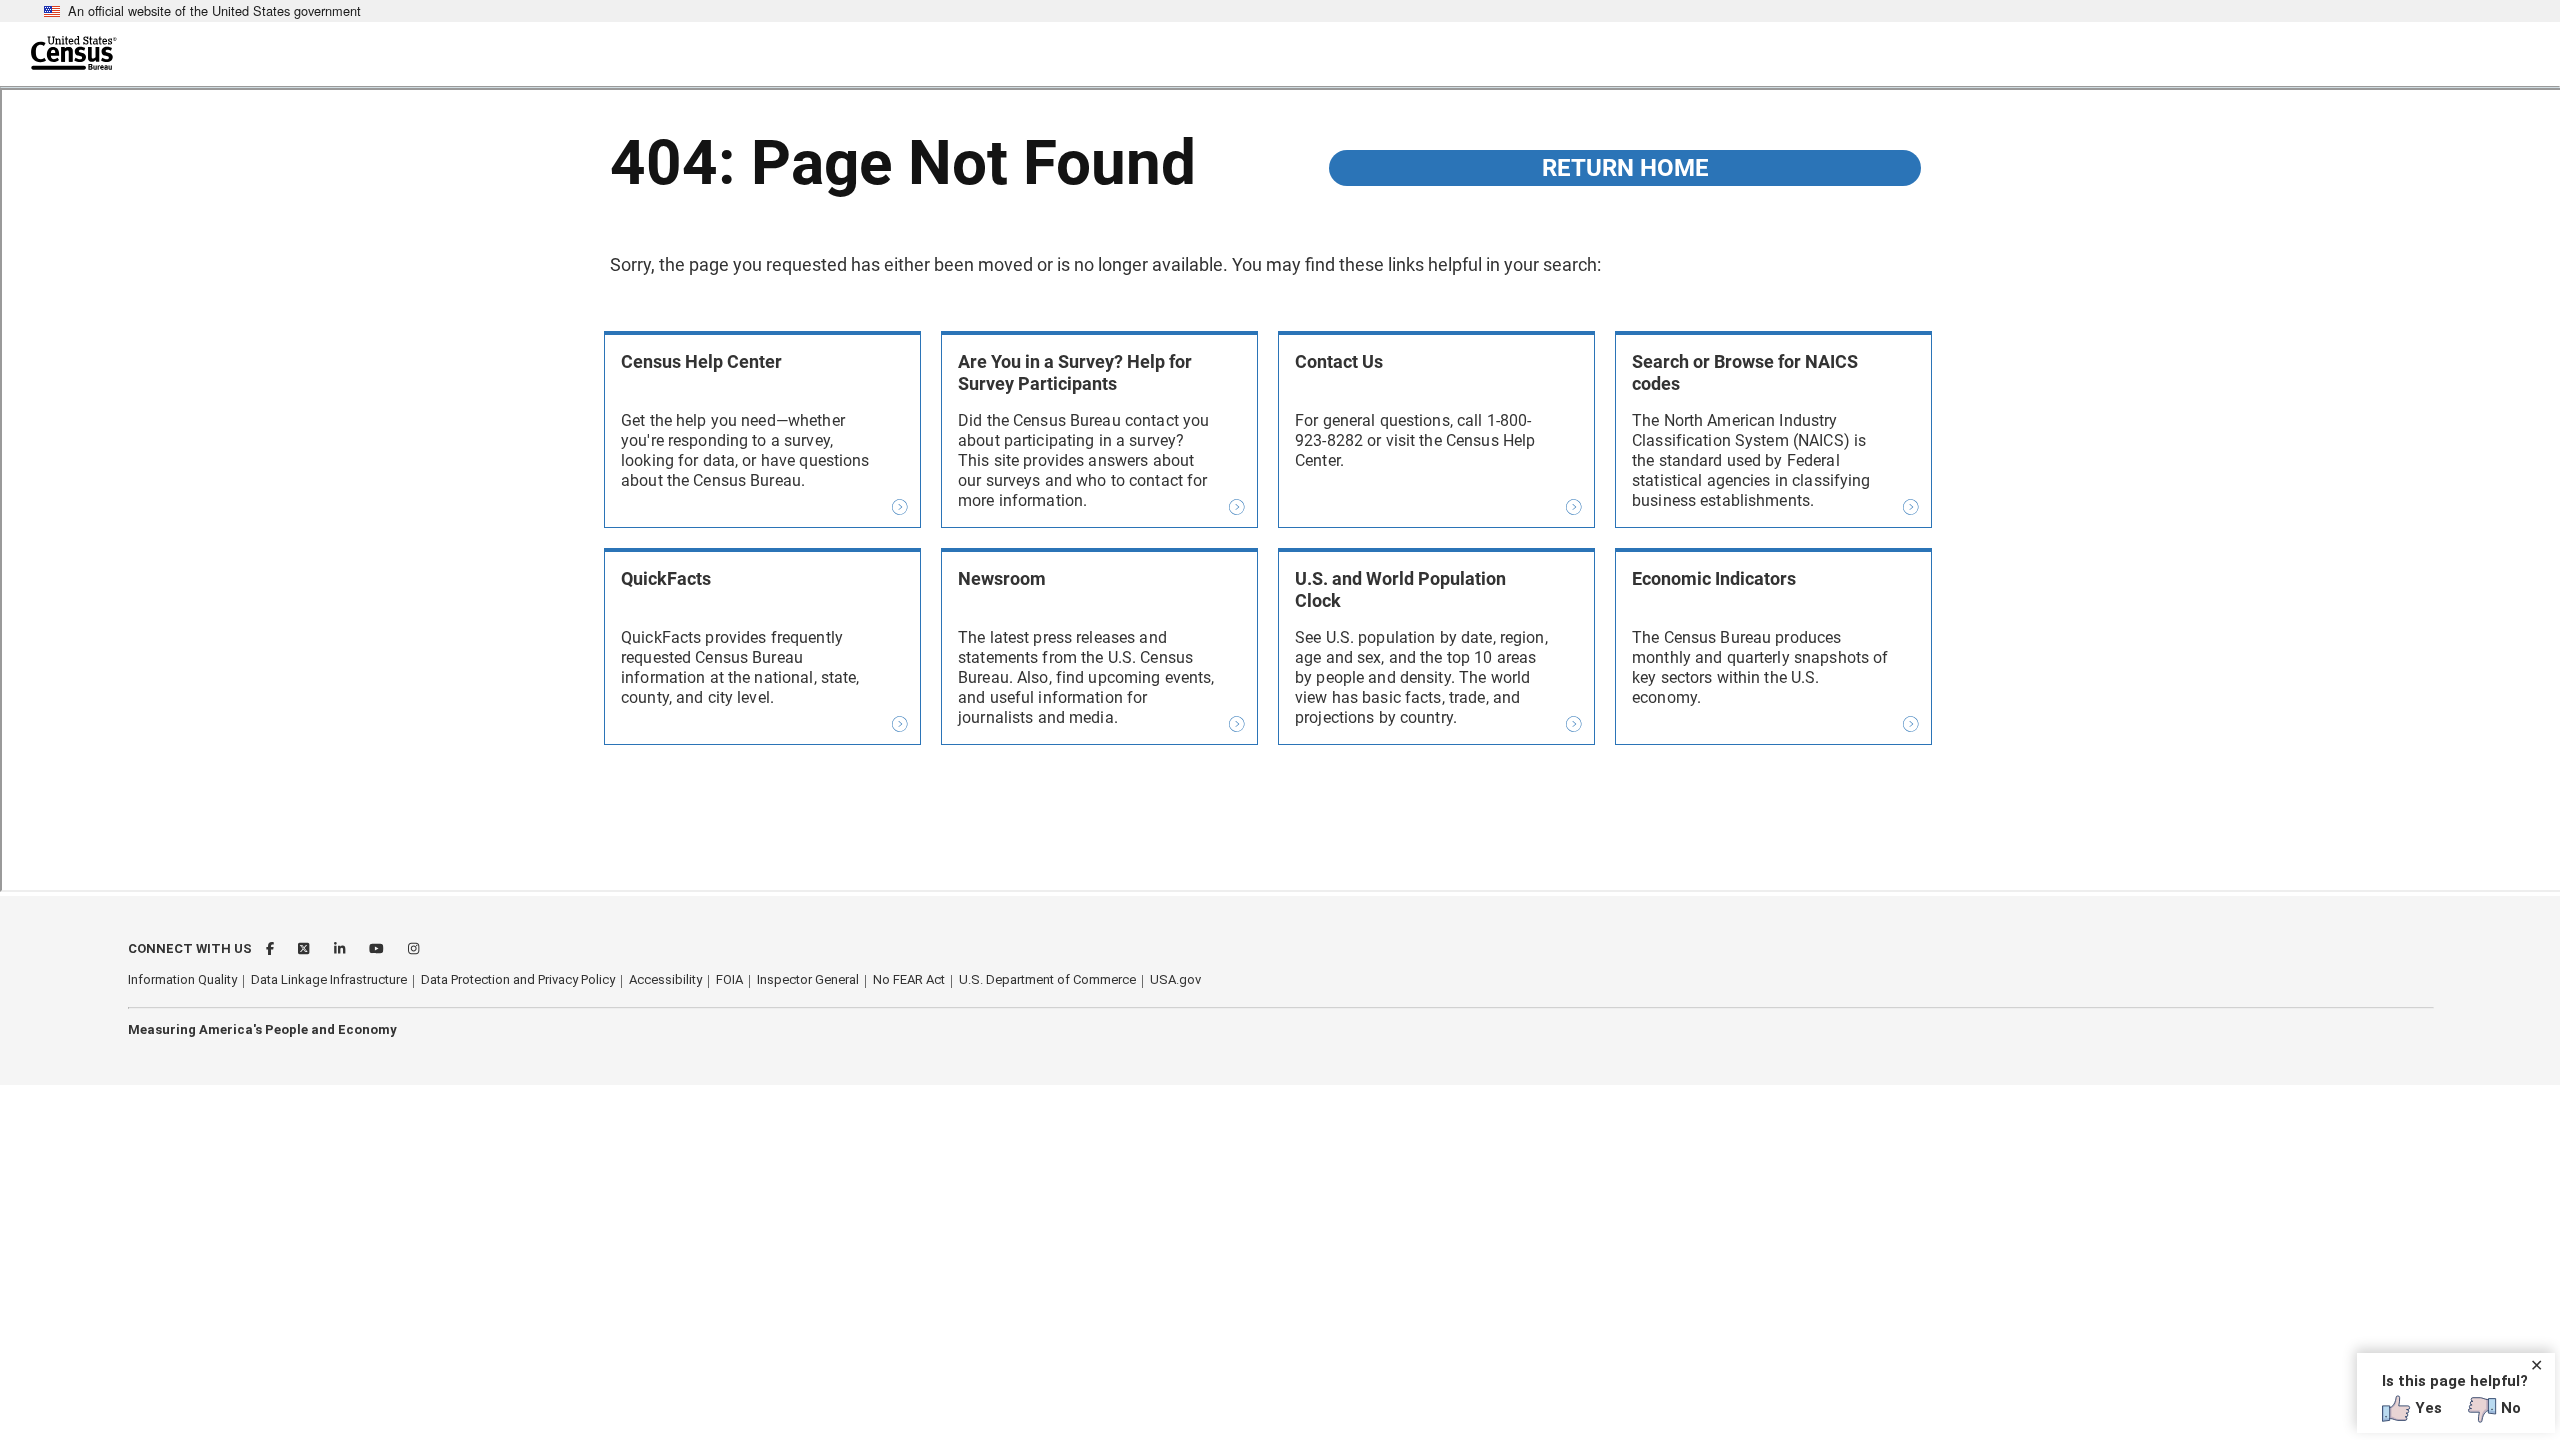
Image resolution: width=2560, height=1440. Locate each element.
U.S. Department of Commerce (1047, 979)
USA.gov (1175, 979)
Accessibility (665, 979)
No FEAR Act (909, 979)
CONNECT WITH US (190, 948)
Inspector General (808, 979)
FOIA (729, 979)
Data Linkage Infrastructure (329, 979)
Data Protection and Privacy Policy (518, 979)
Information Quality (182, 979)
